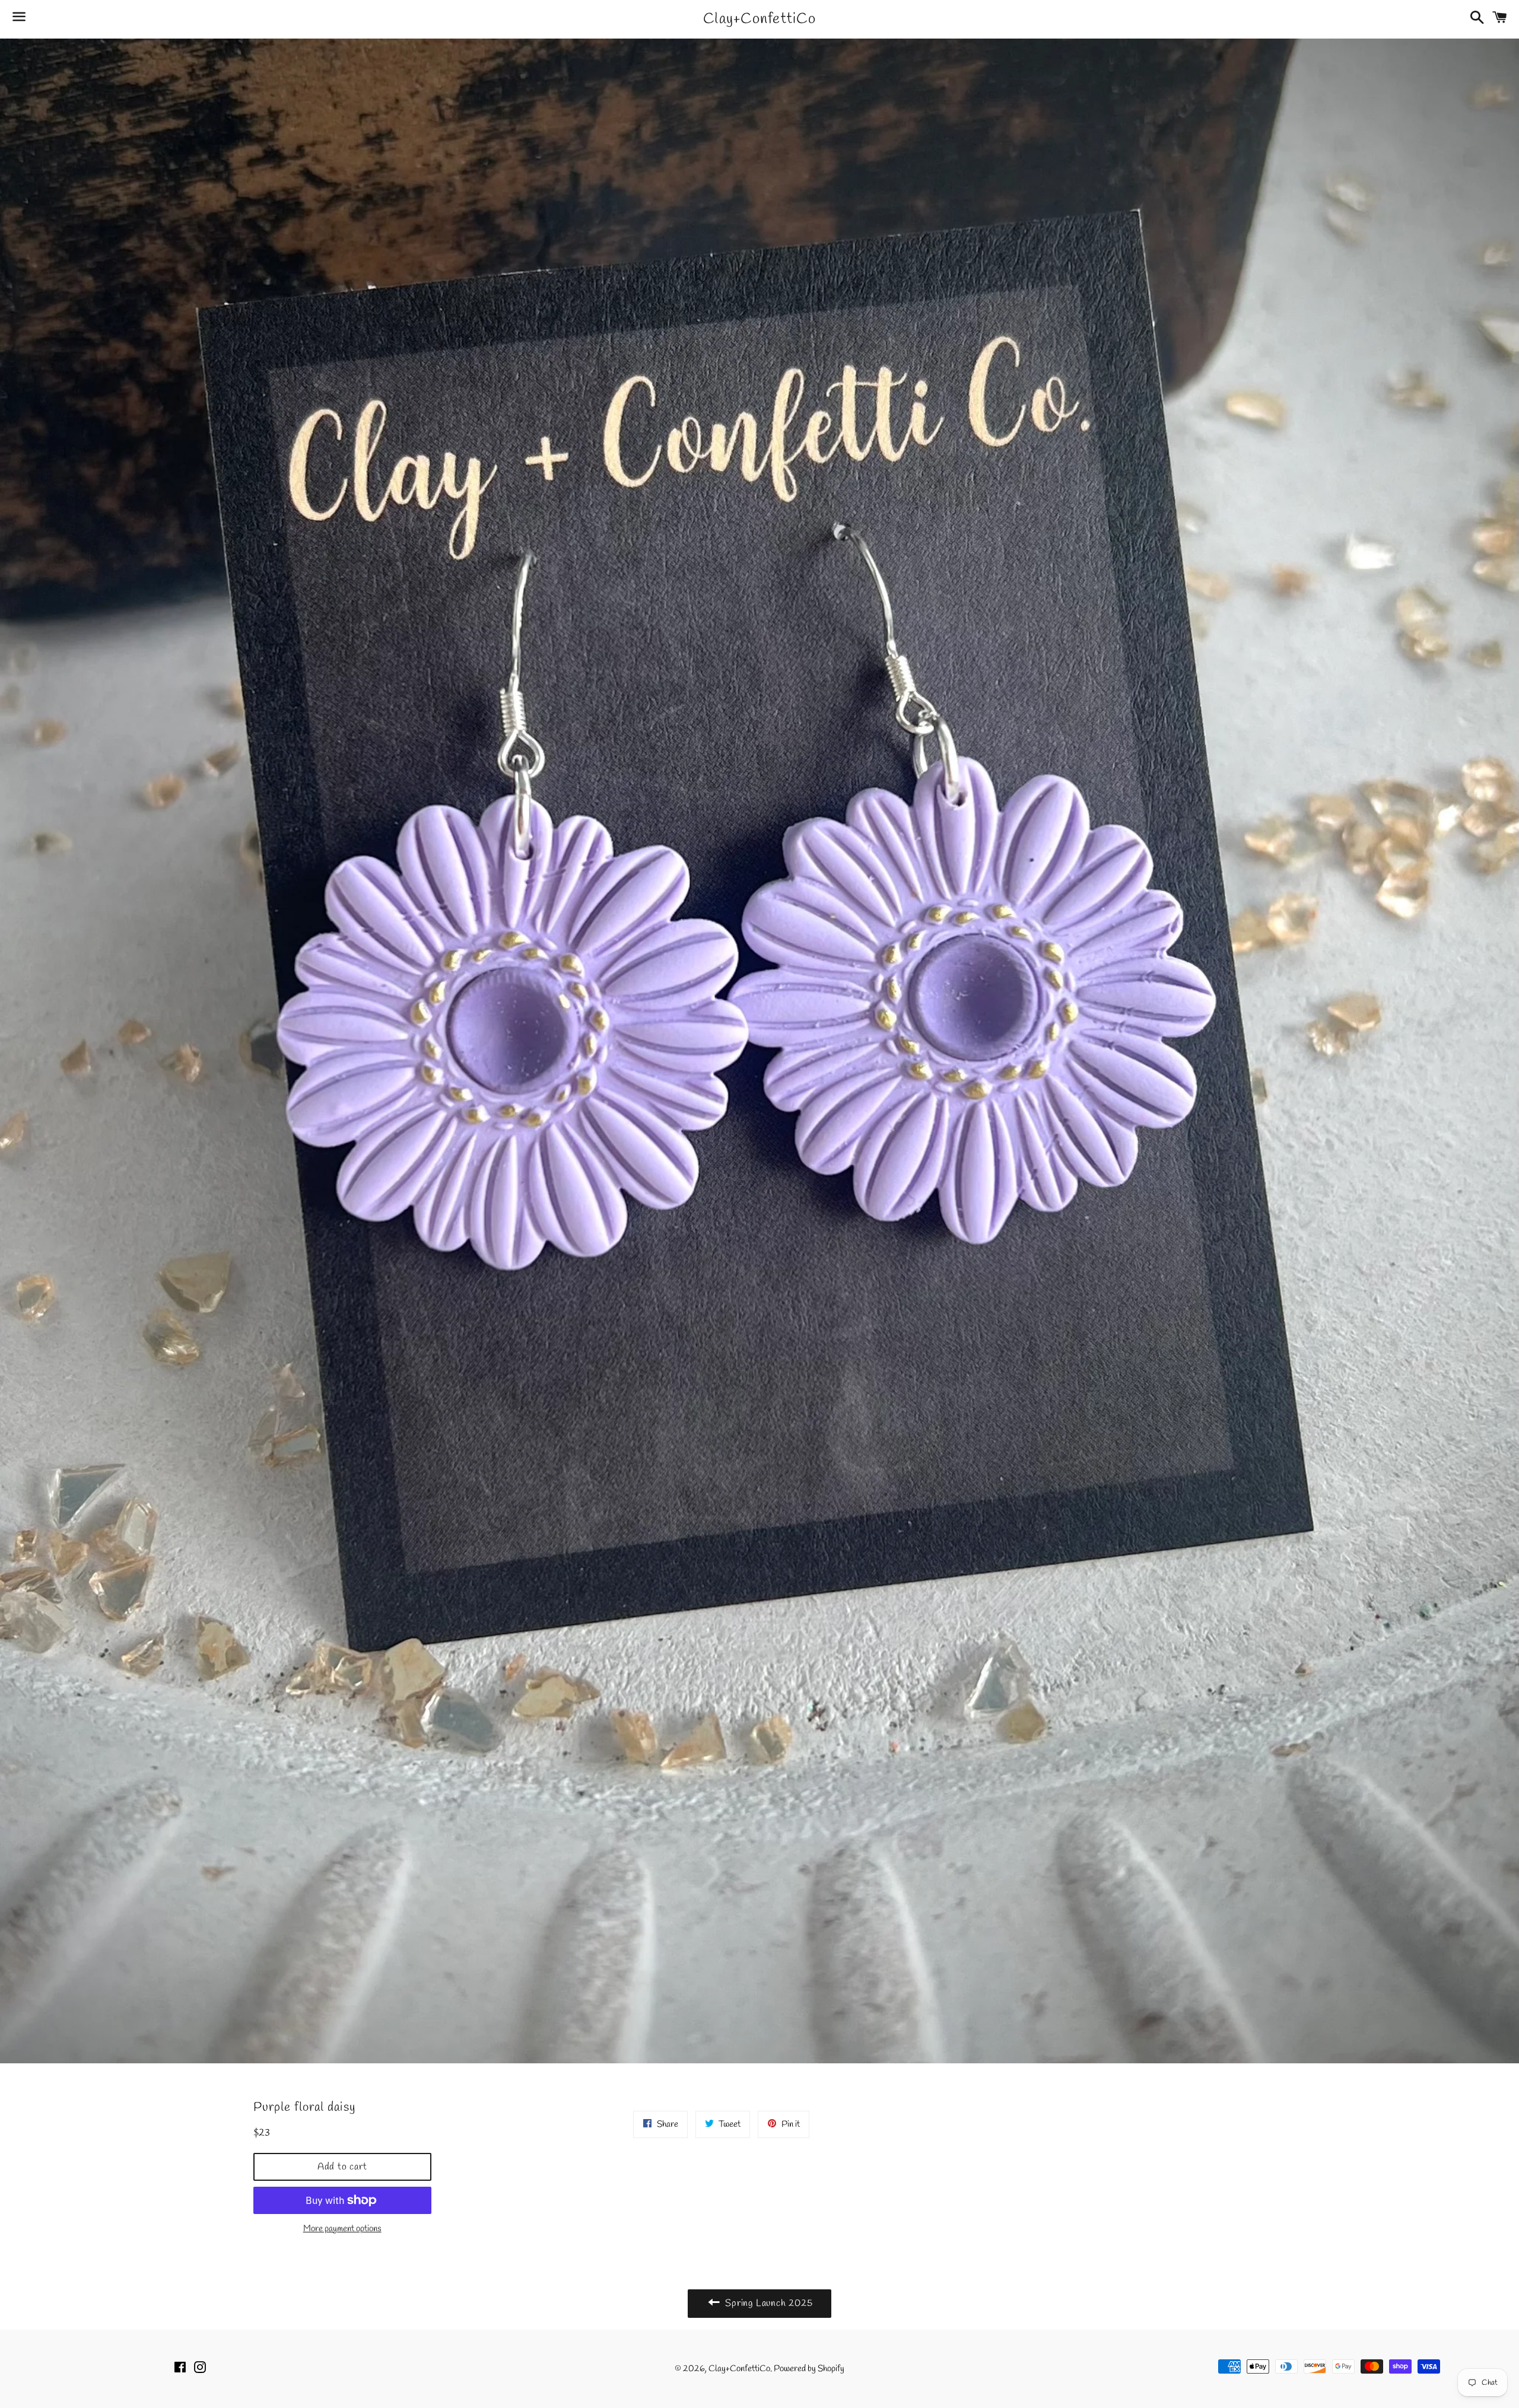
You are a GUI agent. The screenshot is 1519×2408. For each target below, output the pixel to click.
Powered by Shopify (809, 2369)
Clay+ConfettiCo (759, 19)
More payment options (342, 2229)
